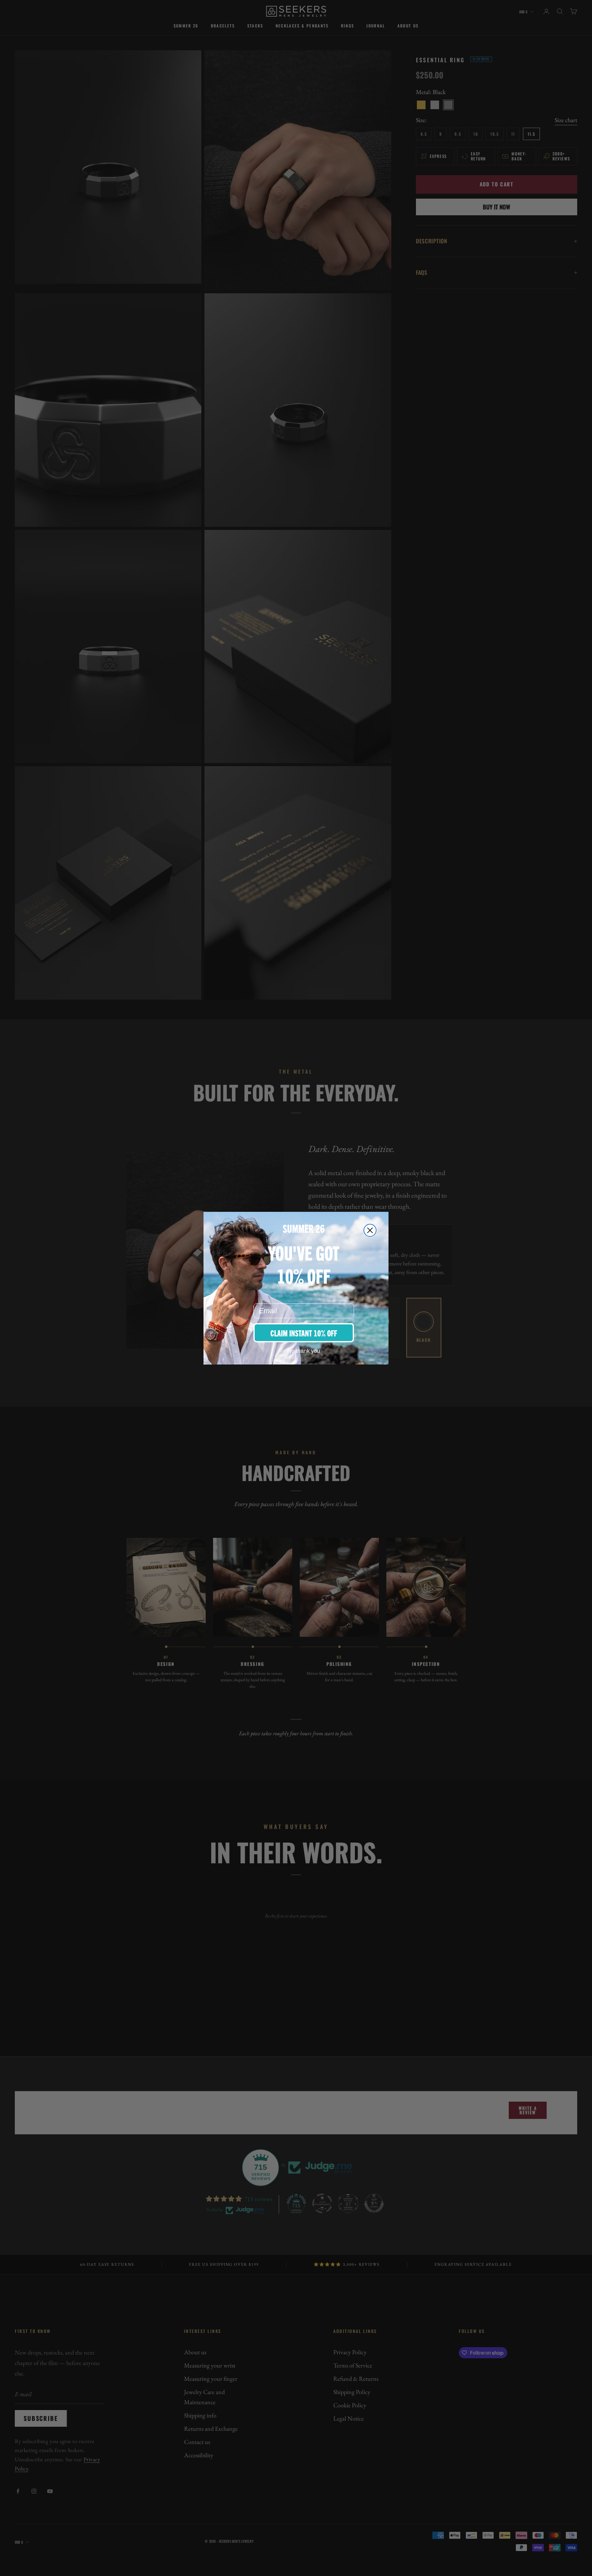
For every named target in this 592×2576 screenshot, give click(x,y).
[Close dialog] (370, 1230)
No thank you (304, 1351)
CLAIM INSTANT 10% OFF (304, 1333)
